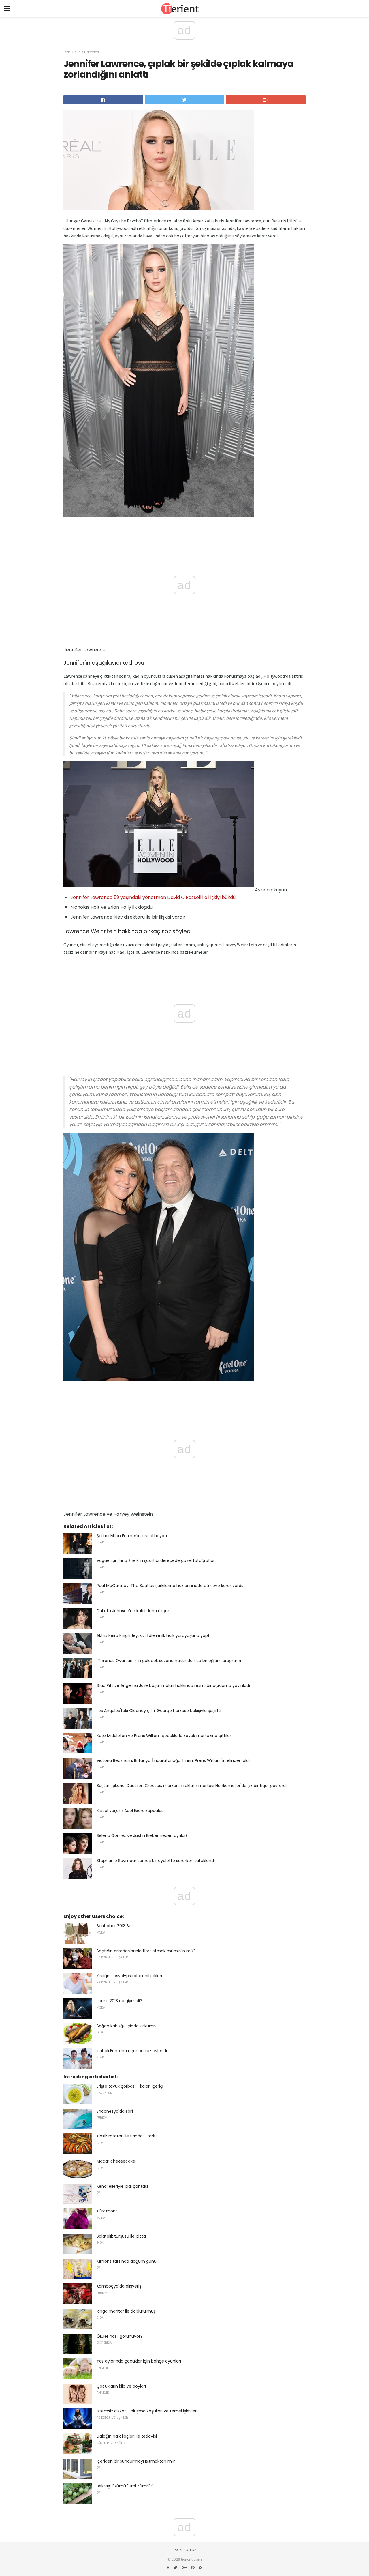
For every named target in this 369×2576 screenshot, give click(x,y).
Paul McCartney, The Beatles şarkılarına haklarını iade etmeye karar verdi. (170, 1586)
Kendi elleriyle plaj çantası (122, 2186)
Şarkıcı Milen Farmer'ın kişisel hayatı (132, 1536)
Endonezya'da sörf (115, 2111)
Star (67, 52)
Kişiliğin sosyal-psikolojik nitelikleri (129, 1976)
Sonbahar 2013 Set (115, 1926)
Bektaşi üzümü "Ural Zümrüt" (125, 2486)
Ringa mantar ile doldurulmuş (126, 2311)
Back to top (184, 2550)
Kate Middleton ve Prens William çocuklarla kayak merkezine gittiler (164, 1736)
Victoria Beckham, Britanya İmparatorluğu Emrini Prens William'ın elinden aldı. (174, 1760)
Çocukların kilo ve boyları (121, 2386)
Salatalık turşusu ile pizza (121, 2236)
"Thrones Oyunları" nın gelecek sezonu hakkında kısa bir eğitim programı (169, 1661)
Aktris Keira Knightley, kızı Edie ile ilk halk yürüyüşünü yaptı (154, 1635)
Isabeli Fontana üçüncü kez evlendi (132, 2051)
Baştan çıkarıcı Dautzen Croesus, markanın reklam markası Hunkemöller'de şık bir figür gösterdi (192, 1786)
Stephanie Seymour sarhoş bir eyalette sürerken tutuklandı (156, 1861)
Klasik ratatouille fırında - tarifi (127, 2136)
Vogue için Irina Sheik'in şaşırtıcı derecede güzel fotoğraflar (156, 1560)
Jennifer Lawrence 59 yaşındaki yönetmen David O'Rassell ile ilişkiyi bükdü (153, 897)
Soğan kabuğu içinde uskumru (127, 2026)
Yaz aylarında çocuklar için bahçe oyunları (139, 2361)
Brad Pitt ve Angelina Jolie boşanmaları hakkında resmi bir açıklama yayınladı (173, 1685)
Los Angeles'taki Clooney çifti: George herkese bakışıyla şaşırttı (159, 1711)
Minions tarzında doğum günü (127, 2261)
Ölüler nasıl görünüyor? (120, 2336)
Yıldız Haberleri (87, 52)
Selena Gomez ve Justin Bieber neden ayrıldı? (142, 1835)
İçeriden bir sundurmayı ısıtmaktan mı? (136, 2461)
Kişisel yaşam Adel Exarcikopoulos (130, 1811)
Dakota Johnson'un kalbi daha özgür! (133, 1611)
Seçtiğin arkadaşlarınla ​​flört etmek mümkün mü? (146, 1951)
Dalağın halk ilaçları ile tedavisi (127, 2436)
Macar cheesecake (116, 2161)
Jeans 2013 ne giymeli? (119, 2001)
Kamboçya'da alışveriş (119, 2286)
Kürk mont (107, 2211)
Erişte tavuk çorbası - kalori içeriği (130, 2086)
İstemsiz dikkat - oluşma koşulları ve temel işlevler (147, 2411)
